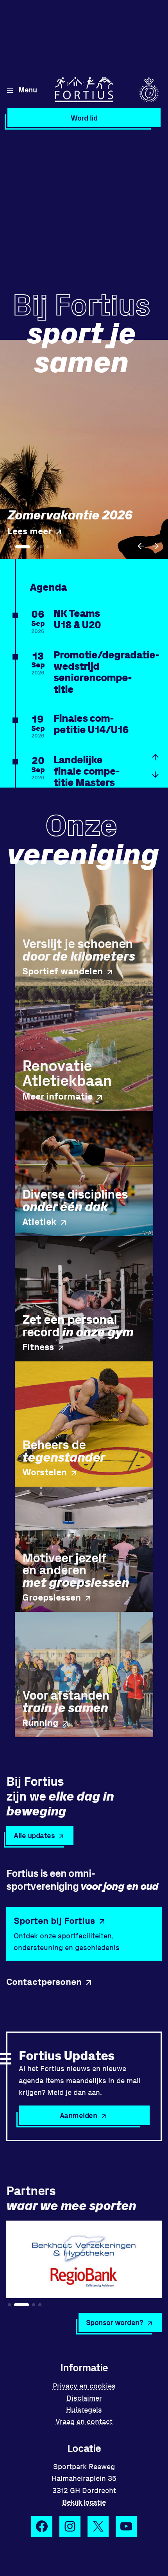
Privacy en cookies (84, 2386)
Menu (28, 89)
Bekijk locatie (84, 2502)
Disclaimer (84, 2398)
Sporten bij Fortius (54, 1920)
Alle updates (34, 1835)
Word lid (84, 118)
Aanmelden (79, 2115)
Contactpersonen (44, 1981)
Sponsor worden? (115, 2322)
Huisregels (84, 2409)
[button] (141, 546)
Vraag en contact (84, 2421)
